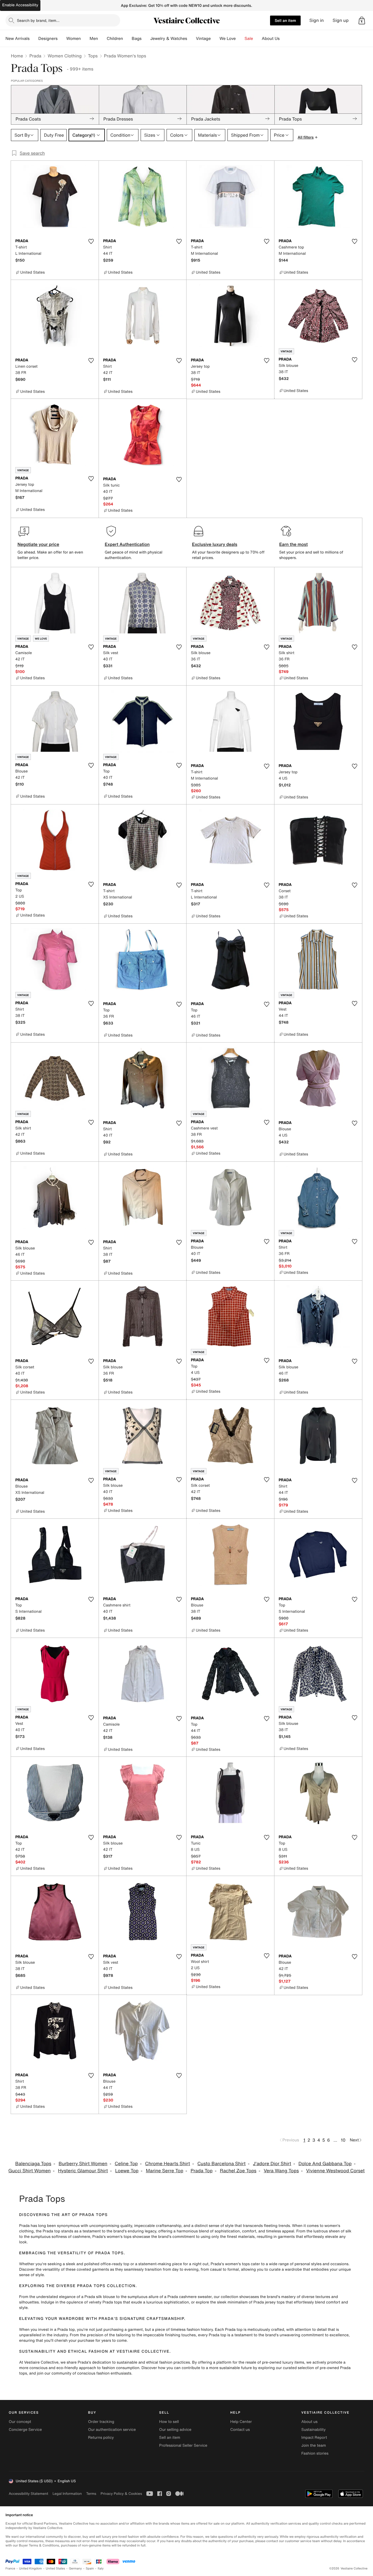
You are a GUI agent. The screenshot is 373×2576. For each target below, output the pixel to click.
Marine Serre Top (165, 2171)
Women (74, 39)
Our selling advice (175, 2430)
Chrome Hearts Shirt (168, 2164)
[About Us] (284, 39)
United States (56, 2568)
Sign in (317, 20)
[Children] (127, 39)
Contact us (240, 2430)
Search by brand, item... (38, 20)
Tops (93, 56)
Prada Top (202, 2171)
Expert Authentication (127, 544)
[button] (362, 21)
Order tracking (101, 2422)
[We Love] (240, 39)
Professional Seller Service (183, 2445)
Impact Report (314, 2438)
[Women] (85, 39)
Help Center (241, 2422)
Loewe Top (127, 2171)
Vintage (203, 39)
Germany (75, 2568)
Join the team (314, 2445)
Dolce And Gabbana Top (325, 2164)
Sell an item (285, 20)
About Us (271, 39)
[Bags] (146, 39)
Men (94, 39)
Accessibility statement (28, 2494)
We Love (228, 39)
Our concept (20, 2422)
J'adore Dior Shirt (272, 2164)
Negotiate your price (38, 544)
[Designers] (62, 39)
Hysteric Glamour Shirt (83, 2171)
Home (17, 56)
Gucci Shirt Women (30, 2171)
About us (310, 2422)
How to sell (169, 2422)
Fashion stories (315, 2453)
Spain (90, 2568)
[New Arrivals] (34, 39)
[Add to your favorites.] (91, 241)
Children (115, 39)
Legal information (67, 2494)
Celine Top (126, 2164)
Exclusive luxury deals (215, 544)
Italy (101, 2568)
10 (343, 2140)
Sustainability (314, 2430)
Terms (91, 2494)
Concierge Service (25, 2430)
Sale (249, 39)
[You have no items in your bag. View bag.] (362, 21)
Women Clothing (65, 56)
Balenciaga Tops (33, 2164)
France (10, 2568)
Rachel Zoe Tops (238, 2171)
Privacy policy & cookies (121, 2494)
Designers (48, 39)
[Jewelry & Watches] (191, 39)
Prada (35, 56)
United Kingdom (31, 2568)
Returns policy (101, 2438)
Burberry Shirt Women (83, 2164)
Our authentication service (112, 2430)
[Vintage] (215, 39)
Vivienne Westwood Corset (335, 2171)
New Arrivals (17, 39)
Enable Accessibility (20, 5)
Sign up (341, 20)
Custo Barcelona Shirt (222, 2164)
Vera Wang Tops (281, 2171)
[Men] (102, 39)
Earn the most (294, 544)
